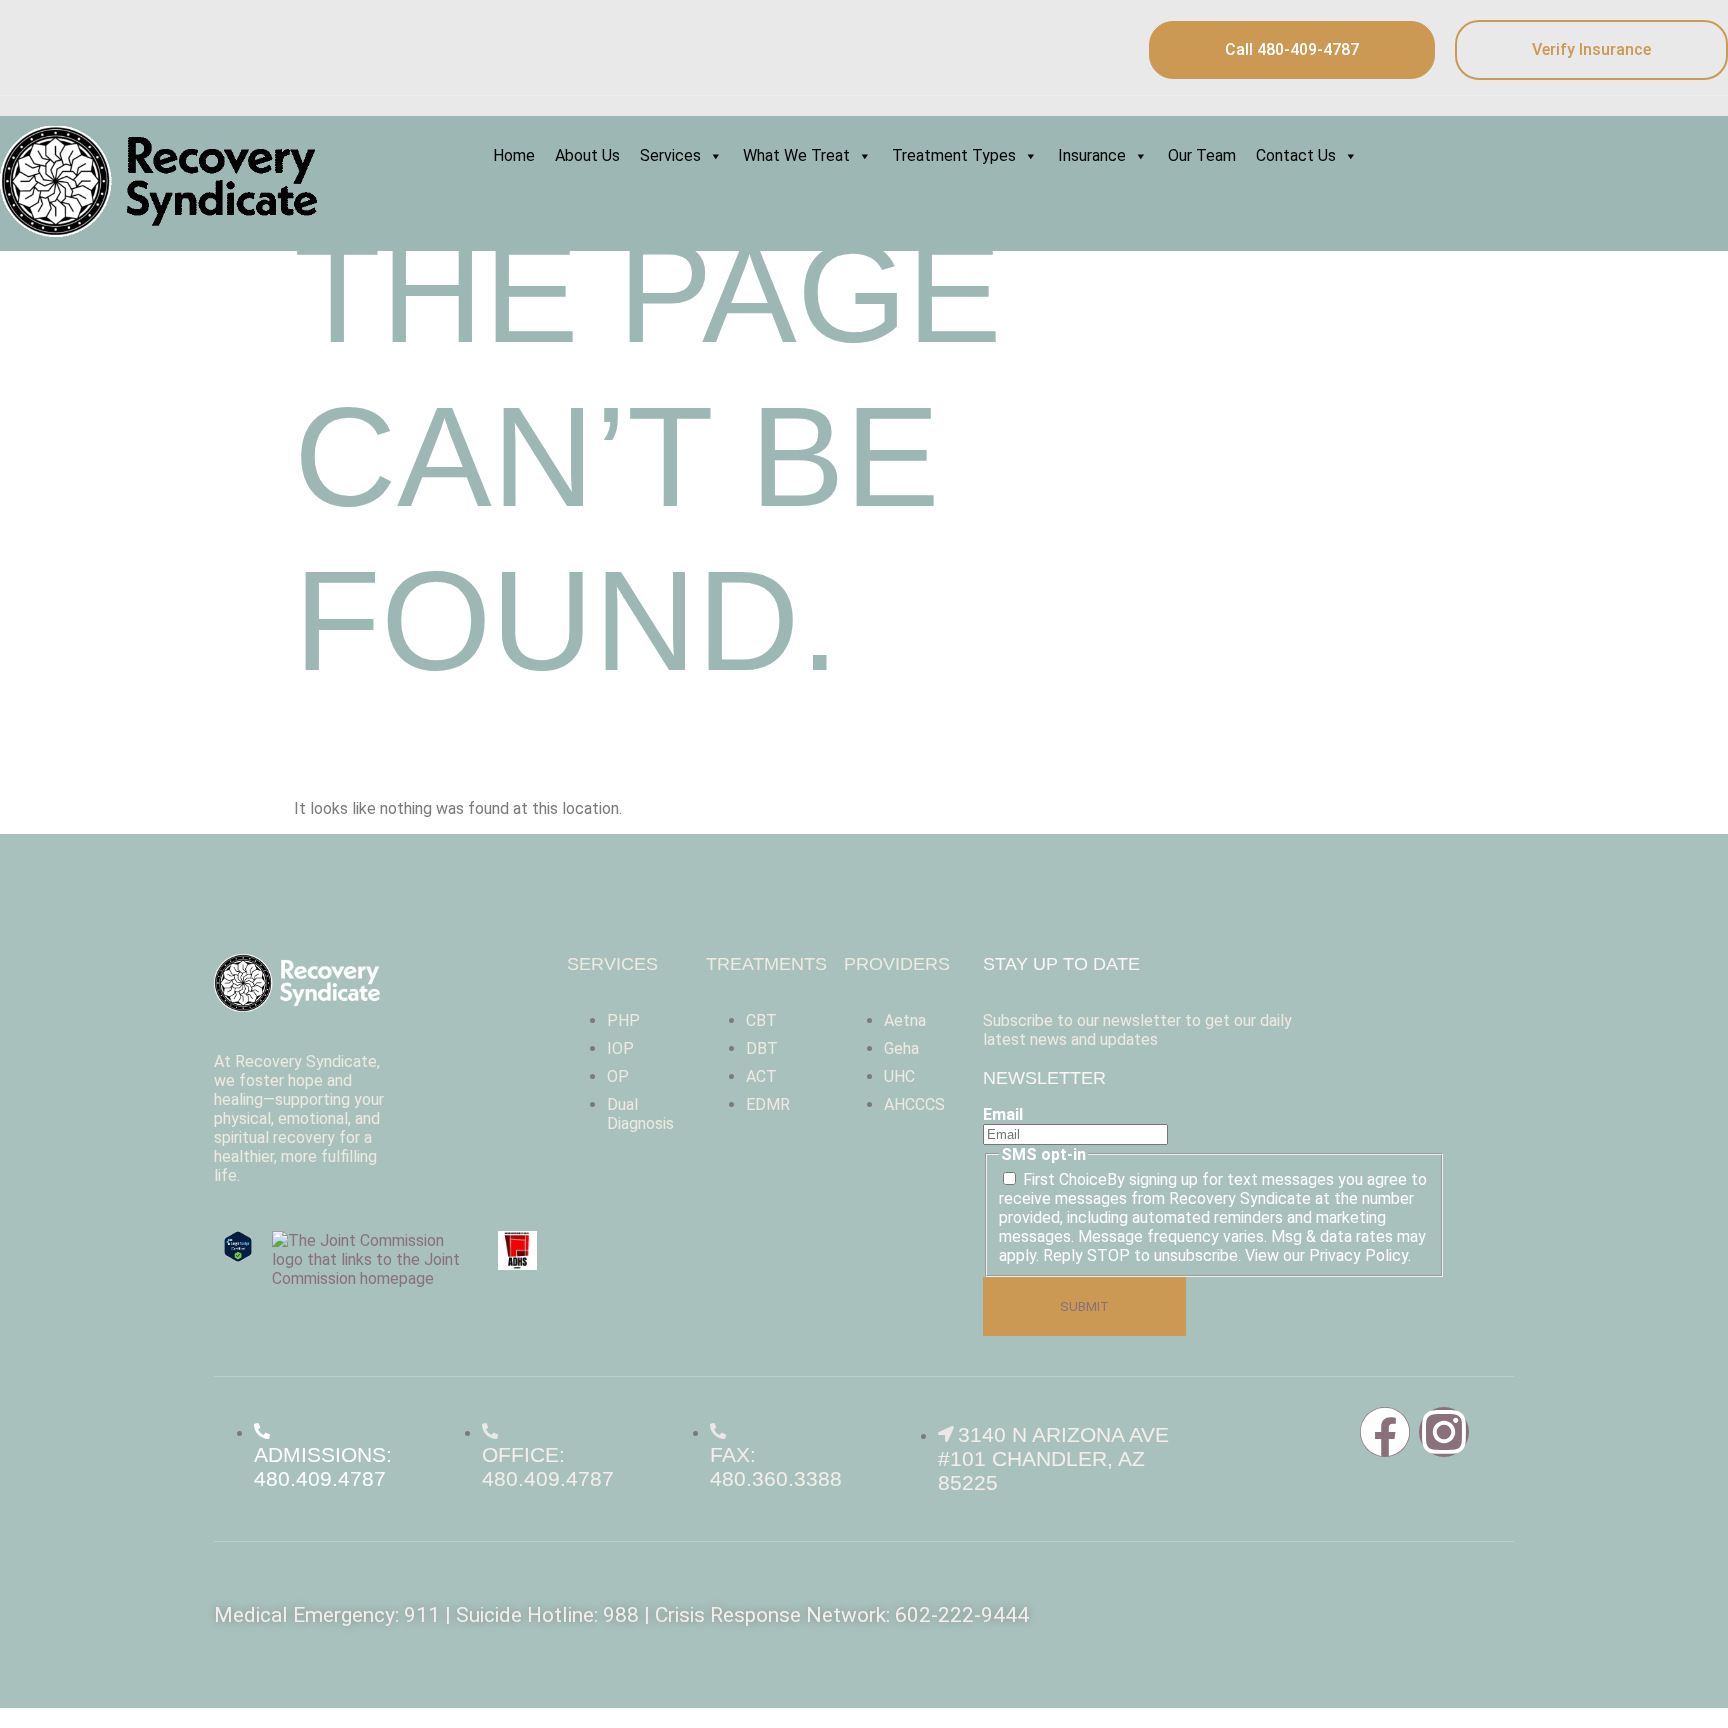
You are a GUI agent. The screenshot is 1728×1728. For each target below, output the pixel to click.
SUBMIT (1084, 1306)
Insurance (1092, 155)
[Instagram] (1444, 1432)
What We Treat (796, 155)
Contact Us (1296, 155)
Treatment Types (954, 155)
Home (514, 155)
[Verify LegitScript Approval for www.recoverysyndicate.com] (238, 1256)
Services (670, 155)
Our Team (1202, 155)
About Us (587, 155)
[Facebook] (1385, 1432)
